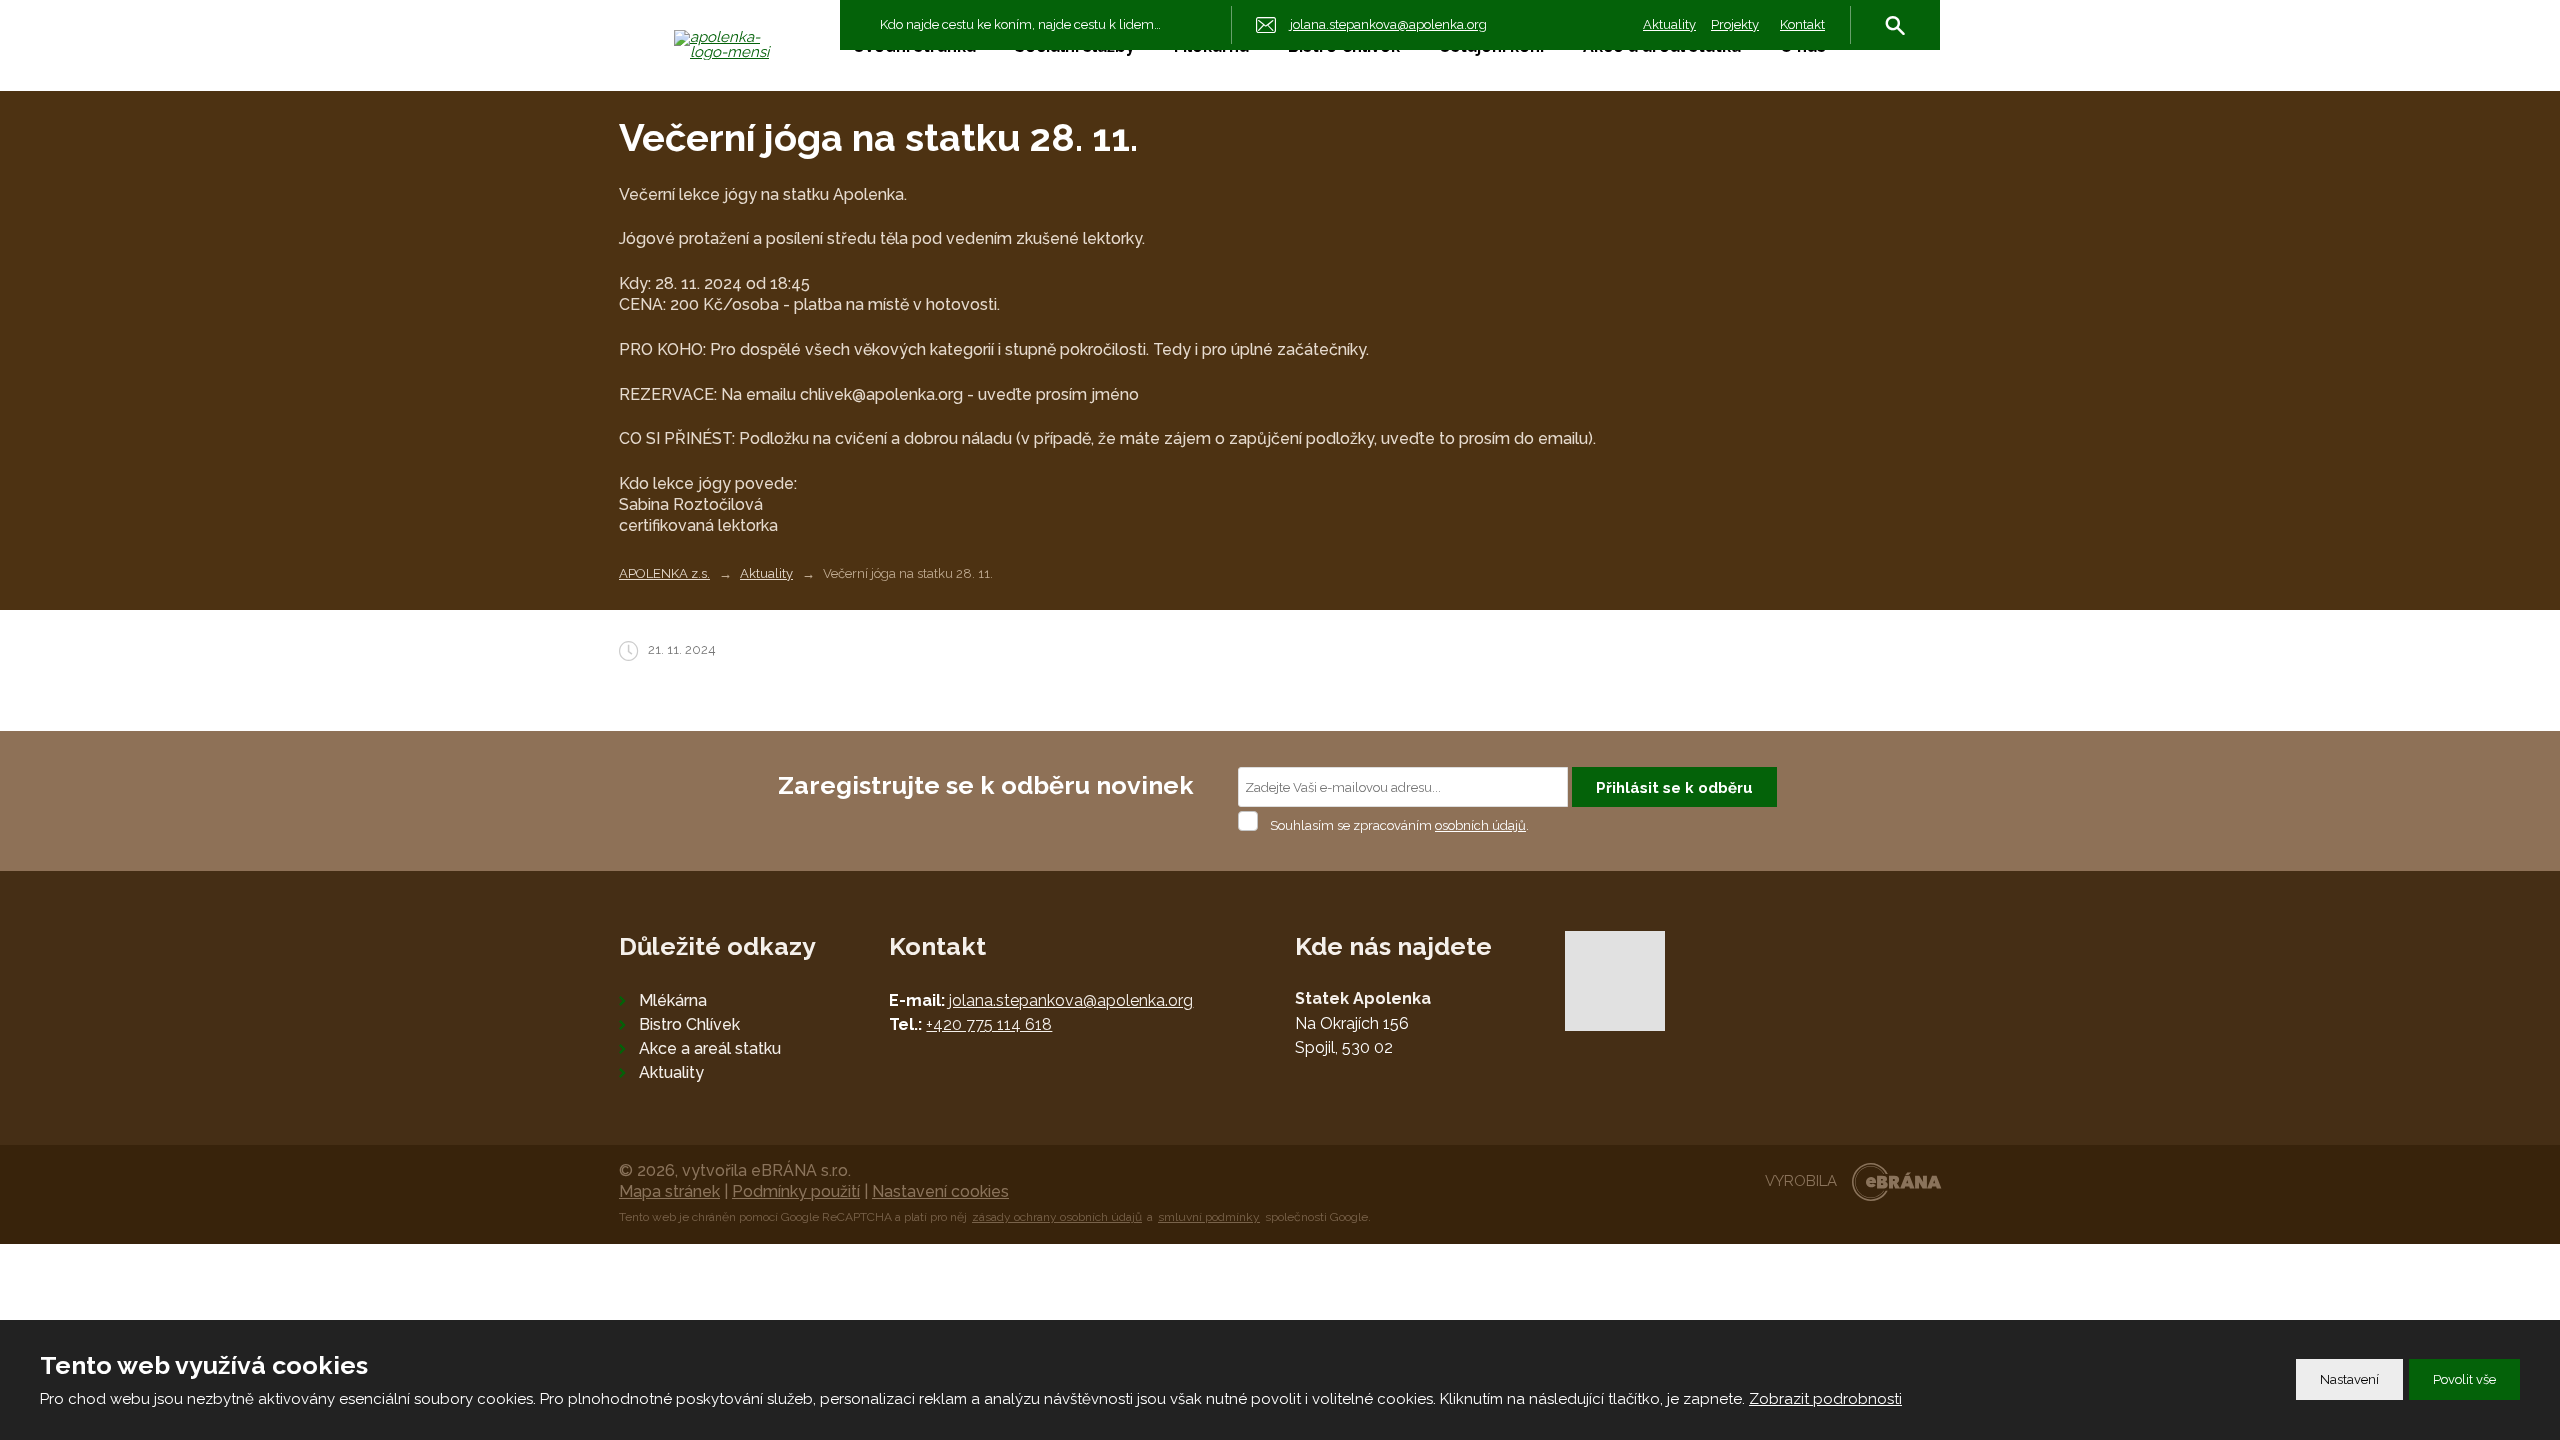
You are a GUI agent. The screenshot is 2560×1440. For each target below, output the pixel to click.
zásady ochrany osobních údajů (1057, 1217)
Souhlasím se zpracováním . (1399, 825)
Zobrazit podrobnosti (1825, 1399)
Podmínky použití (796, 1191)
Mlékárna (673, 1000)
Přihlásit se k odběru (1674, 788)
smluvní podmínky (1209, 1217)
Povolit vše (2464, 1379)
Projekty (1735, 24)
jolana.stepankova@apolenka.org (1071, 1000)
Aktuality (1669, 24)
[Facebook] (1910, 106)
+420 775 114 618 (989, 1024)
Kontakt (1802, 24)
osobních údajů (1480, 825)
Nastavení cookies (940, 1191)
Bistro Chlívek (689, 1024)
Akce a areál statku (710, 1048)
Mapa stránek (669, 1191)
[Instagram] (1878, 106)
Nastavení (2349, 1379)
